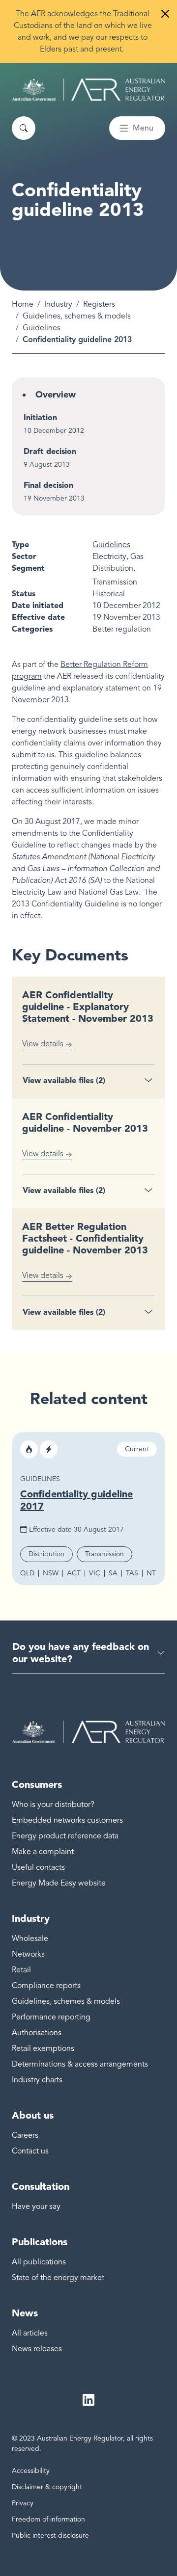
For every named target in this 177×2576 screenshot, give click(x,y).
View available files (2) (64, 1080)
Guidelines (42, 328)
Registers (99, 304)
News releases (37, 2349)
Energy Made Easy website (59, 1883)
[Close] (165, 14)
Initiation (40, 417)
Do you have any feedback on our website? (81, 1653)
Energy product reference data (65, 1836)
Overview (56, 395)
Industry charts (37, 2080)
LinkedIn (88, 2400)
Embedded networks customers (67, 1820)
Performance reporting (51, 2017)
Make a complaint (43, 1852)
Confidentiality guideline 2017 (76, 1500)
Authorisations (37, 2033)
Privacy (23, 2503)
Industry (58, 304)
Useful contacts (38, 1867)
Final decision (48, 485)
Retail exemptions (43, 2048)
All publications (39, 2262)
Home (23, 304)
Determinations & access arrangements (80, 2064)
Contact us (30, 2151)
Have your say (36, 2206)
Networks (28, 1954)
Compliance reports (46, 1986)
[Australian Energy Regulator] (88, 90)
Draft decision (50, 451)
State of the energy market (58, 2278)
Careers (25, 2135)
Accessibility (31, 2471)
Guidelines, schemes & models (77, 316)
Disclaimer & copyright (47, 2487)
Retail (21, 1970)
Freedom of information (48, 2519)
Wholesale (30, 1939)
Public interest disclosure (50, 2536)
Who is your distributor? (53, 1805)
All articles (30, 2333)
